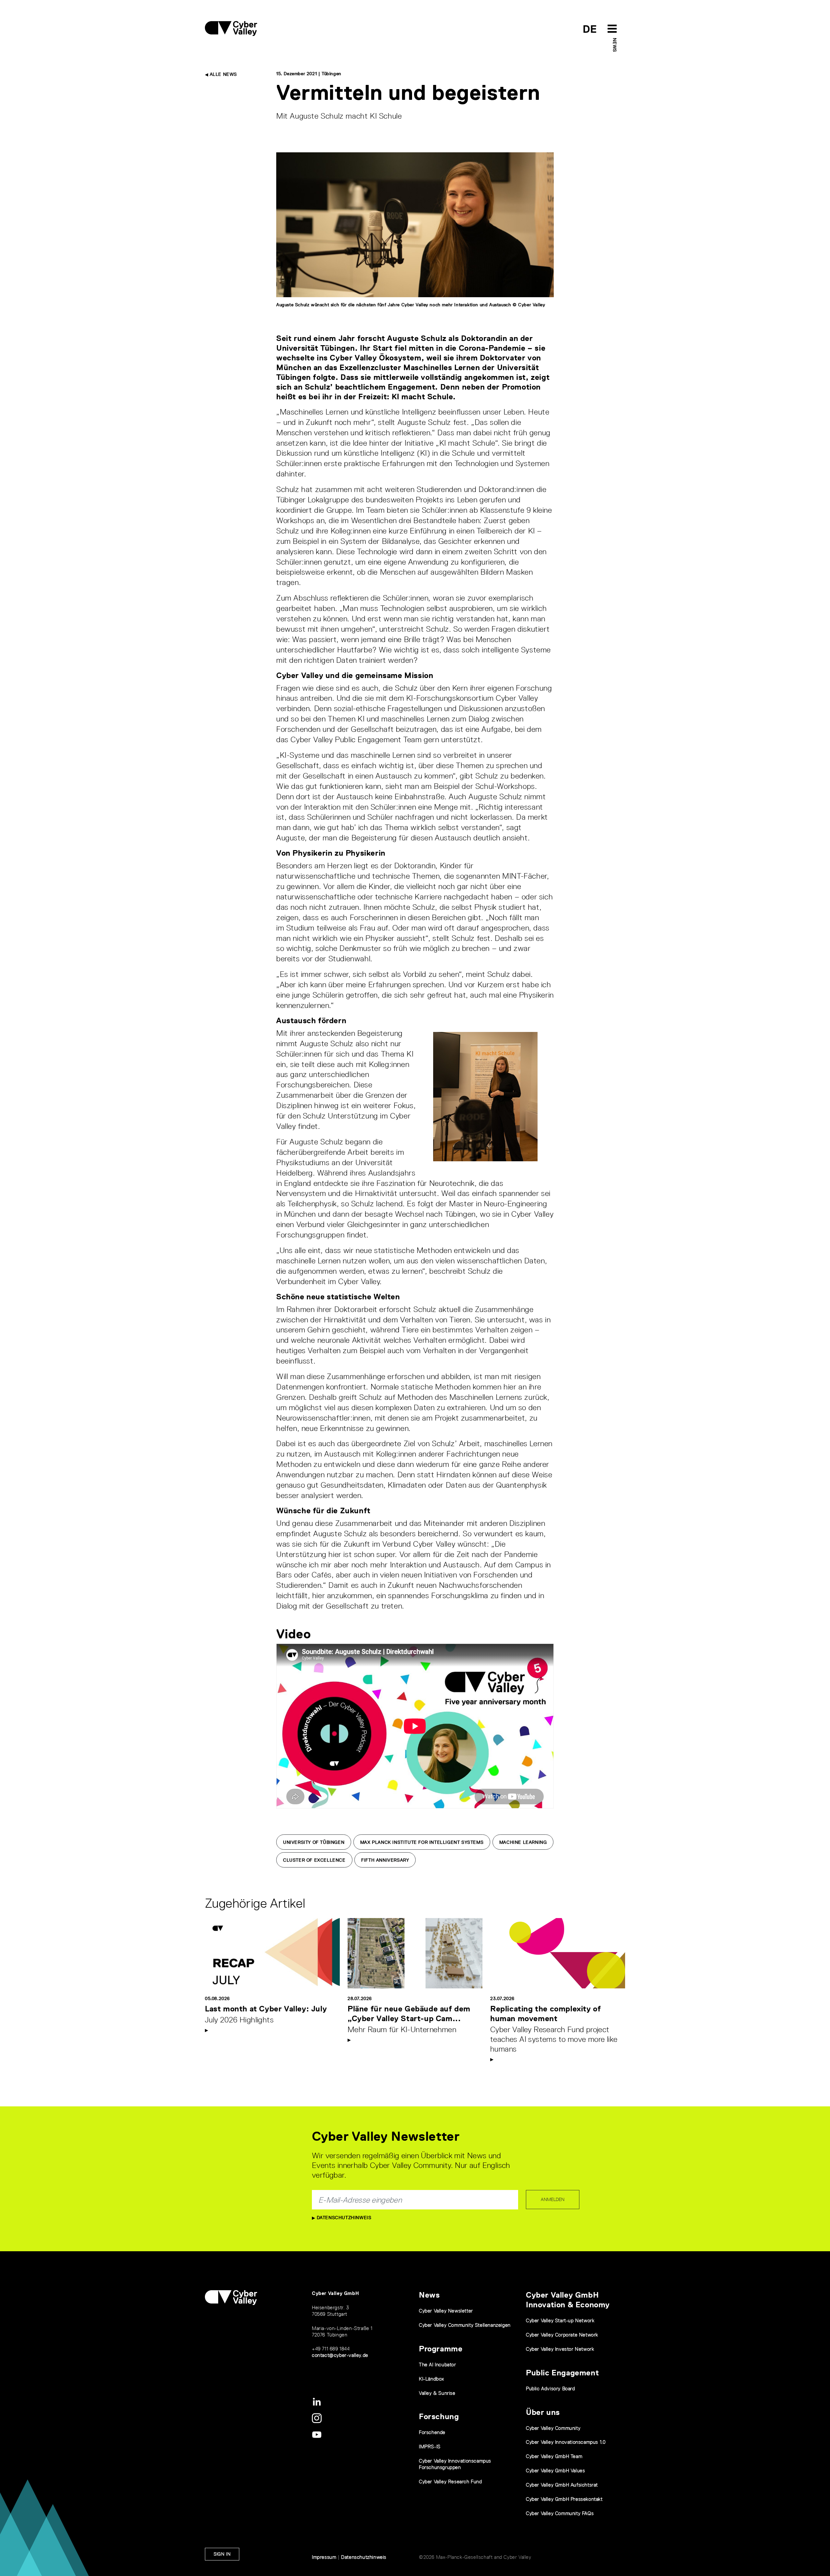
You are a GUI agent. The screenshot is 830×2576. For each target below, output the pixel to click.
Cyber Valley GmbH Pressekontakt (564, 2499)
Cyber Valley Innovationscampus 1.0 (566, 2442)
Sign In (222, 2554)
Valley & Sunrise (437, 2393)
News (615, 45)
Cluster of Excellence (314, 1860)
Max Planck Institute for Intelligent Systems (422, 1842)
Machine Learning (523, 1842)
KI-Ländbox (432, 2379)
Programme (441, 2349)
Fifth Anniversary (385, 1860)
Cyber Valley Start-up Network (560, 2320)
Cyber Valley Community (553, 2428)
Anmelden (553, 2199)
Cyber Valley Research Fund (451, 2482)
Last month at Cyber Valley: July (266, 2009)
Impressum (324, 2557)
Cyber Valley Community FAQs (560, 2513)
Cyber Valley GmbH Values (555, 2471)
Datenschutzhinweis (343, 2218)
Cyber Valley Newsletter (446, 2311)
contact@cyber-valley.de (340, 2355)
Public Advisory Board (551, 2389)
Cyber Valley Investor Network (560, 2349)
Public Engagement (562, 2373)
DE (590, 29)
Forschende (432, 2432)
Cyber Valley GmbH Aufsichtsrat (562, 2485)
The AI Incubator (438, 2365)
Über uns (543, 2412)
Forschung (439, 2416)
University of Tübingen (314, 1842)
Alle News (223, 74)
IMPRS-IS (430, 2447)
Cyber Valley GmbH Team (554, 2456)
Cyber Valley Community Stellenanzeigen (465, 2325)
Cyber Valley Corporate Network (562, 2335)
